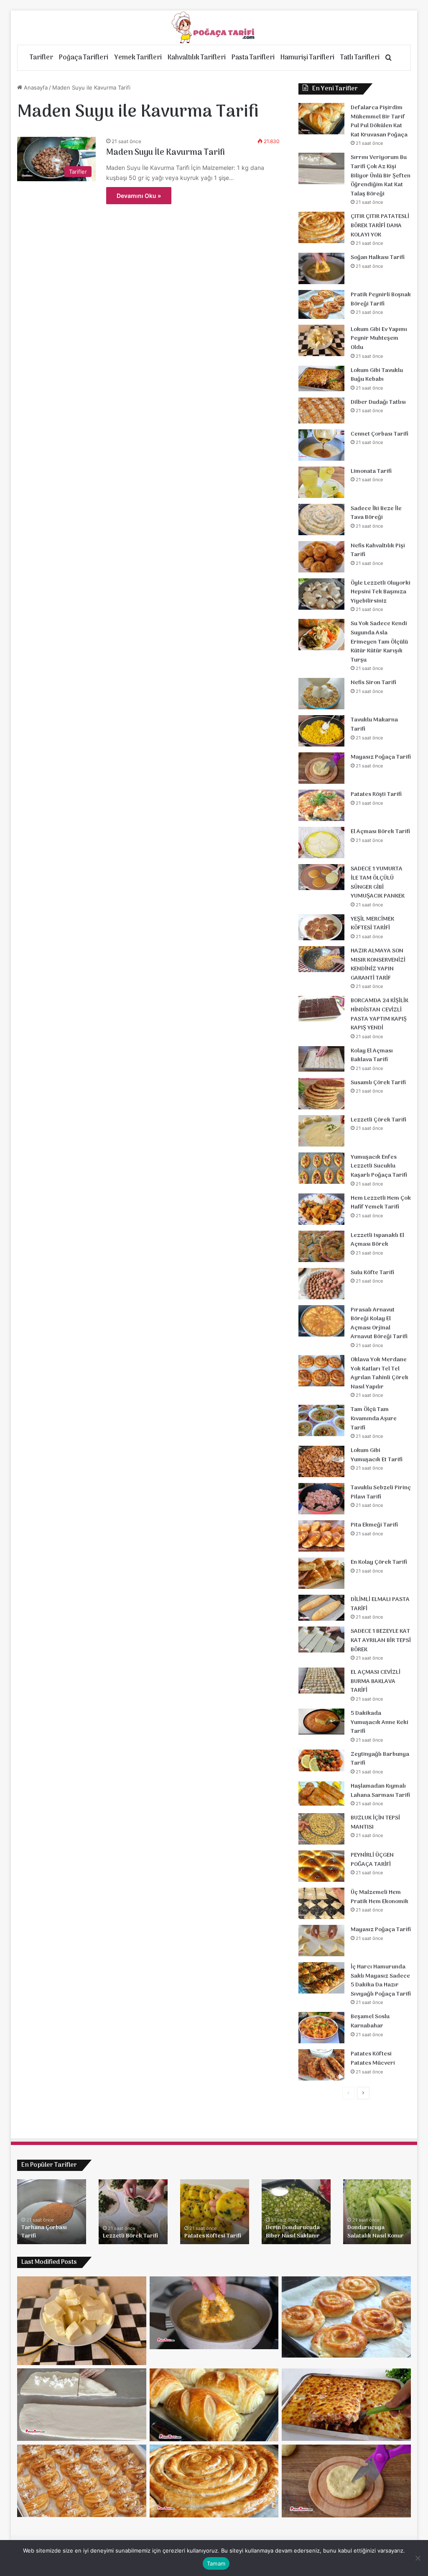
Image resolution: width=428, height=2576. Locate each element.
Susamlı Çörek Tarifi (378, 1083)
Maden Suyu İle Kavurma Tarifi (166, 153)
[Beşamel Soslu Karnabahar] (321, 2028)
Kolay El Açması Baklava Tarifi (372, 1056)
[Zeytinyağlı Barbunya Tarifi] (321, 1761)
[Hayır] (418, 2558)
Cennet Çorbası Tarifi (380, 434)
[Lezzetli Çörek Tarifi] (321, 1131)
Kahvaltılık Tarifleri (197, 58)
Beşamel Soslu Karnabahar (370, 2021)
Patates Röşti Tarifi (376, 794)
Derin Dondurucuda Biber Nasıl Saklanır (293, 2232)
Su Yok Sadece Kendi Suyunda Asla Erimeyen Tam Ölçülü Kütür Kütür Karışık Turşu (379, 642)
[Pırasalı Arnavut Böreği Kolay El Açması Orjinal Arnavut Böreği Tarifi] (321, 1321)
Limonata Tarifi (371, 471)
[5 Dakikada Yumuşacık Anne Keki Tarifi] (321, 1722)
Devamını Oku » (139, 196)
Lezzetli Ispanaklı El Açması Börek (377, 1240)
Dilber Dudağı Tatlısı (378, 402)
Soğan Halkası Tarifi (378, 258)
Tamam (216, 2563)
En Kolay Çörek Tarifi (379, 1562)
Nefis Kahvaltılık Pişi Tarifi (378, 550)
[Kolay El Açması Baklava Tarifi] (321, 1059)
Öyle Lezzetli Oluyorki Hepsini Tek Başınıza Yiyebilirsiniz (381, 592)
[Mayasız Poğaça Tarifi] (321, 768)
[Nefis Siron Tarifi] (321, 694)
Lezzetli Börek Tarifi (130, 2236)
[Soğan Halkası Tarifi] (321, 268)
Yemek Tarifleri (138, 58)
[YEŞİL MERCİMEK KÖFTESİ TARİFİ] (321, 927)
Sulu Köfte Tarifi (372, 1273)
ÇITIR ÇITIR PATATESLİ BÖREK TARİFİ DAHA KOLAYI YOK (380, 226)
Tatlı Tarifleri (360, 58)
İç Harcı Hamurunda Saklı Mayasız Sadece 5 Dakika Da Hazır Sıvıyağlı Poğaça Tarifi (381, 1981)
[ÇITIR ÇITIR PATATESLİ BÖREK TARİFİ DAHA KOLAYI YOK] (321, 227)
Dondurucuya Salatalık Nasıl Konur (376, 2232)
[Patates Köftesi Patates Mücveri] (321, 2065)
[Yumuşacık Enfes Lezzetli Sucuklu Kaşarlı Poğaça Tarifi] (321, 1168)
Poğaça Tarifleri (84, 58)
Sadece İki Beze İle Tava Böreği (376, 513)
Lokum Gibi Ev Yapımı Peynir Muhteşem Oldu (379, 339)
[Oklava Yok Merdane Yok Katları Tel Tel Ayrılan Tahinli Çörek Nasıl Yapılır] (321, 1371)
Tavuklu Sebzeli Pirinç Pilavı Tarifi (381, 1492)
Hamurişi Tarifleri (307, 58)
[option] (52, 2212)
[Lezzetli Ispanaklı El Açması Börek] (321, 1246)
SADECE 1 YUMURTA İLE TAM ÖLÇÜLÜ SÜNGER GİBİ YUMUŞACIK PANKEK (378, 883)
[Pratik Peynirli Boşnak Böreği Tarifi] (321, 304)
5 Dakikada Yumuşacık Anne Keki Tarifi (380, 1722)
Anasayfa (35, 87)
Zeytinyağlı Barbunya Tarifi (380, 1759)
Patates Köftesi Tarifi (213, 2236)
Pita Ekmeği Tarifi (374, 1525)
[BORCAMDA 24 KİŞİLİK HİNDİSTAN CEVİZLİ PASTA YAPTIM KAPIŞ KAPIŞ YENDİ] (321, 1009)
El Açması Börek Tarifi (380, 832)
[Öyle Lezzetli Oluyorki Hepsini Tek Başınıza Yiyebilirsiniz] (321, 594)
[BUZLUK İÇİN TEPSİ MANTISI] (321, 1829)
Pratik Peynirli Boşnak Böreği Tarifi (381, 299)
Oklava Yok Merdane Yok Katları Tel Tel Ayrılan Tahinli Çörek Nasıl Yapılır (380, 1373)
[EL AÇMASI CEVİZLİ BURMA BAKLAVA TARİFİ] (321, 1681)
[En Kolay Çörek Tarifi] (321, 1573)
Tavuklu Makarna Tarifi (374, 725)
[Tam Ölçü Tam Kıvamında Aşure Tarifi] (321, 1420)
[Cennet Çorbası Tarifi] (321, 445)
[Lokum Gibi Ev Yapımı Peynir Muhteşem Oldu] (321, 340)
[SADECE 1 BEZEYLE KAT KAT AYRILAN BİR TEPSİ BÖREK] (321, 1640)
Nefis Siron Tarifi (373, 683)
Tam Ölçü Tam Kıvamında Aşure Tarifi (374, 1419)
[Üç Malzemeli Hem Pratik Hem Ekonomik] (321, 1903)
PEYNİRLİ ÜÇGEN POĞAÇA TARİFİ (372, 1860)
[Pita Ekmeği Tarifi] (321, 1536)
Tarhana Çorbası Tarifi (44, 2232)
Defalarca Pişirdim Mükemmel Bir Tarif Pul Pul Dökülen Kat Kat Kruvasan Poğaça (379, 121)
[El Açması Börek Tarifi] (321, 843)
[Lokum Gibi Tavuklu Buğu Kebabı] (321, 379)
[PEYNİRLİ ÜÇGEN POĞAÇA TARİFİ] (321, 1866)
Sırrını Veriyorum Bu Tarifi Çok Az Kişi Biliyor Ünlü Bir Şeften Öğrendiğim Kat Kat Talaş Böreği (381, 176)
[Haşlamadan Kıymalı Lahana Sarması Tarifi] (321, 1793)
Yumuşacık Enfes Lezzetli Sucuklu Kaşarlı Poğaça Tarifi (379, 1166)
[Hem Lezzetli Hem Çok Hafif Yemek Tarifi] (321, 1209)
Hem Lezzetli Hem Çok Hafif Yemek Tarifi (381, 1203)
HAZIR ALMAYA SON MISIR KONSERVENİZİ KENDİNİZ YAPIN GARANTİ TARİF (378, 965)
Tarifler (41, 58)
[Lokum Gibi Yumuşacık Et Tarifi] (321, 1461)
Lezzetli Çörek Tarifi (378, 1120)
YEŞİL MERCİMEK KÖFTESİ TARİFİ (372, 924)
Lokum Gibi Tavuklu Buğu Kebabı (377, 375)
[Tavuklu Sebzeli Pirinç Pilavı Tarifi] (321, 1499)
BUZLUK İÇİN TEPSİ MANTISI (375, 1823)
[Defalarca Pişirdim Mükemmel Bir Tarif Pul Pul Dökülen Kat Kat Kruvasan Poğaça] (321, 119)
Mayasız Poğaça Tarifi (381, 757)
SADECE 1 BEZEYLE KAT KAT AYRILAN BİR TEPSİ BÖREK (381, 1640)
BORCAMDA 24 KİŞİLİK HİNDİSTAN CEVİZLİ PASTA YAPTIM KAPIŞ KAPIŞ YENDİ (380, 1014)
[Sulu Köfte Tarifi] (321, 1284)
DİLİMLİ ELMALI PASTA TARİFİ (380, 1604)
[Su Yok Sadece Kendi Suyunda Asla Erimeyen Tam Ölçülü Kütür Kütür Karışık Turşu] (321, 635)
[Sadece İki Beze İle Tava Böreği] (321, 520)
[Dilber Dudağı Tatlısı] (321, 411)
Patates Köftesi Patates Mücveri (373, 2059)
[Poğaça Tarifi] (214, 28)
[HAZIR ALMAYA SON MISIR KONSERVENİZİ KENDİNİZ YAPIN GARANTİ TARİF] (321, 959)
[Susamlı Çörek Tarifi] (321, 1094)
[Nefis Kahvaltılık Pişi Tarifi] (321, 557)
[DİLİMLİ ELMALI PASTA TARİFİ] (321, 1608)
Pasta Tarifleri (253, 58)
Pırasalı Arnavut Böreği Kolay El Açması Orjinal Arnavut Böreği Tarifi (379, 1324)
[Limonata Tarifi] (321, 482)
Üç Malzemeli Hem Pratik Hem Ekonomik (380, 1897)
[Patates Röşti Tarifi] (321, 805)
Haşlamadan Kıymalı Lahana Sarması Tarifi (380, 1791)
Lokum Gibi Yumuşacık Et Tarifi (377, 1455)
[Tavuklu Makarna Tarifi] (321, 731)
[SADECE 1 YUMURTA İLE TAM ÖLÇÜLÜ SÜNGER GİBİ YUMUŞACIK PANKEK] (321, 877)
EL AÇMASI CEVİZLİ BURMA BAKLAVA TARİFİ (376, 1681)
